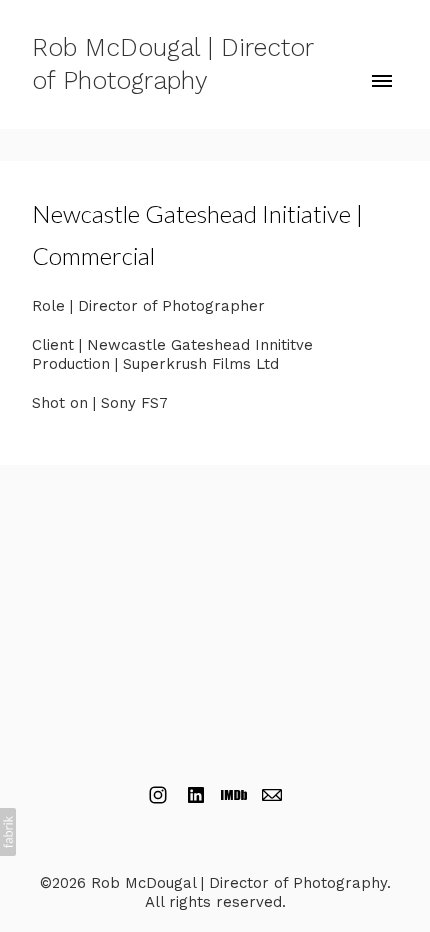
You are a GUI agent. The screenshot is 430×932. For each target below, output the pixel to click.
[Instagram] (158, 795)
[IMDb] (234, 795)
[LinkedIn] (196, 795)
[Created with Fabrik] (8, 832)
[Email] (272, 795)
